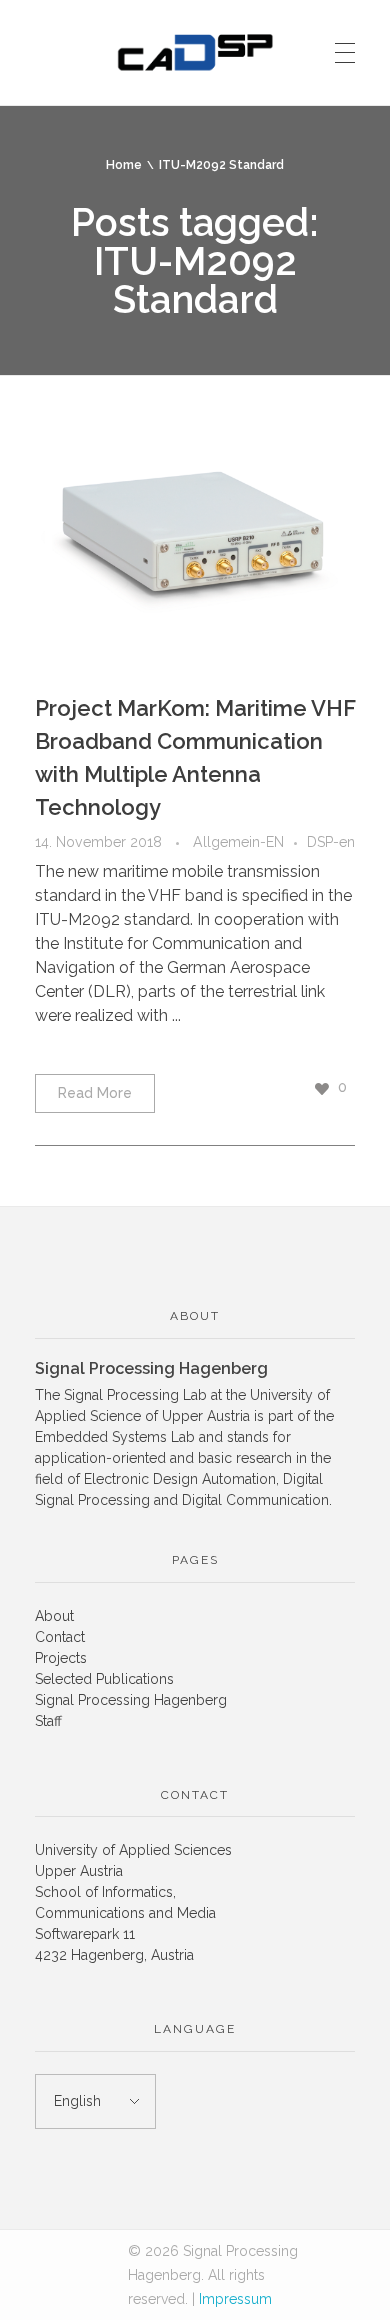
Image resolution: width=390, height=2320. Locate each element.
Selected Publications (104, 1679)
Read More (95, 1093)
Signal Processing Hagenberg (131, 1700)
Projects (61, 1658)
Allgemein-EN (238, 842)
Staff (48, 1721)
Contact (60, 1637)
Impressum (235, 2299)
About (54, 1616)
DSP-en (331, 842)
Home (124, 165)
